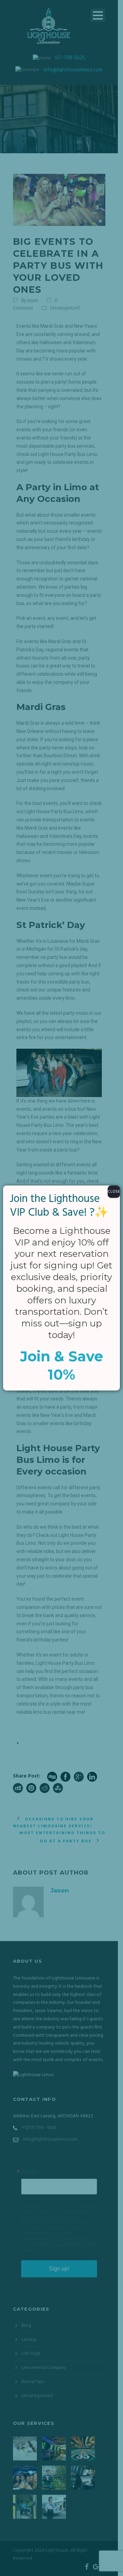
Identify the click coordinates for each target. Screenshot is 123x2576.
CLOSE (114, 1192)
